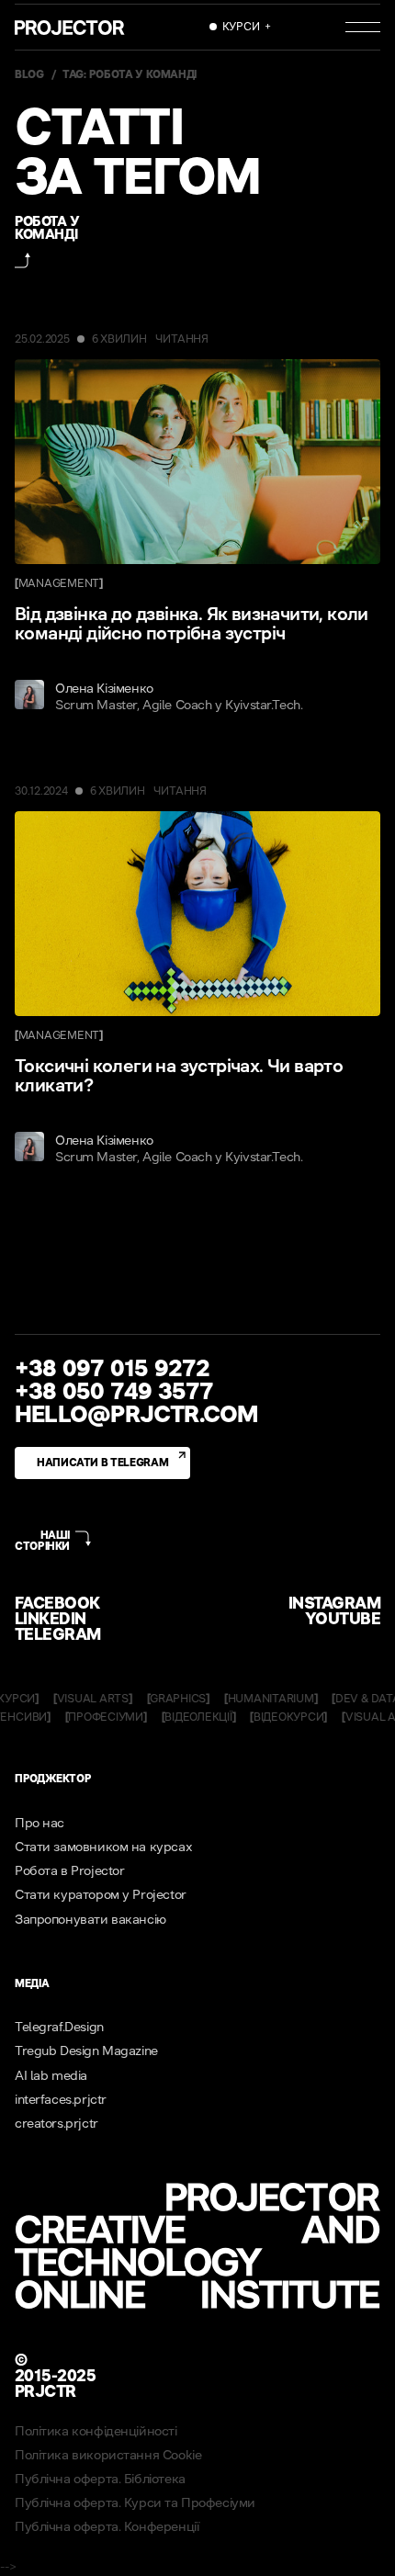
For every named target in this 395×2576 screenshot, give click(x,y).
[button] (240, 27)
